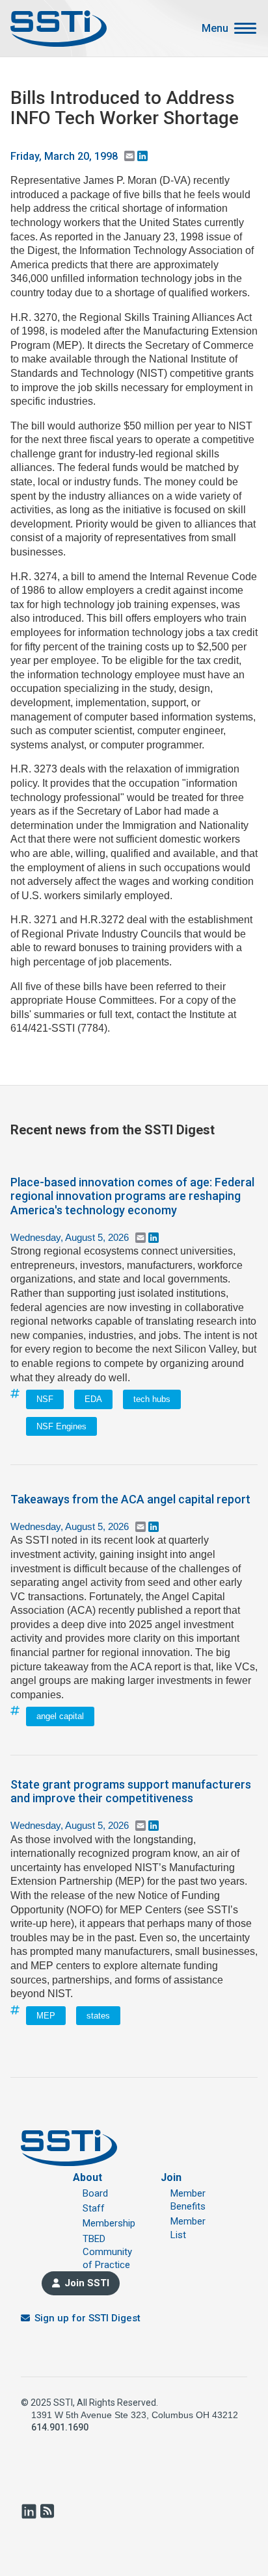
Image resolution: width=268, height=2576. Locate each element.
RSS (47, 2511)
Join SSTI (87, 2283)
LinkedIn (29, 2511)
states (98, 2016)
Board (95, 2193)
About (87, 2177)
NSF (45, 1399)
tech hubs (152, 1399)
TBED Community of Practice (107, 2252)
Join (171, 2177)
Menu (215, 29)
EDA (93, 1399)
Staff (94, 2208)
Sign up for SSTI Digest (87, 2318)
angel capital (60, 1716)
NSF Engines (61, 1426)
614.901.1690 (60, 2427)
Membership (109, 2223)
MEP (46, 2016)
